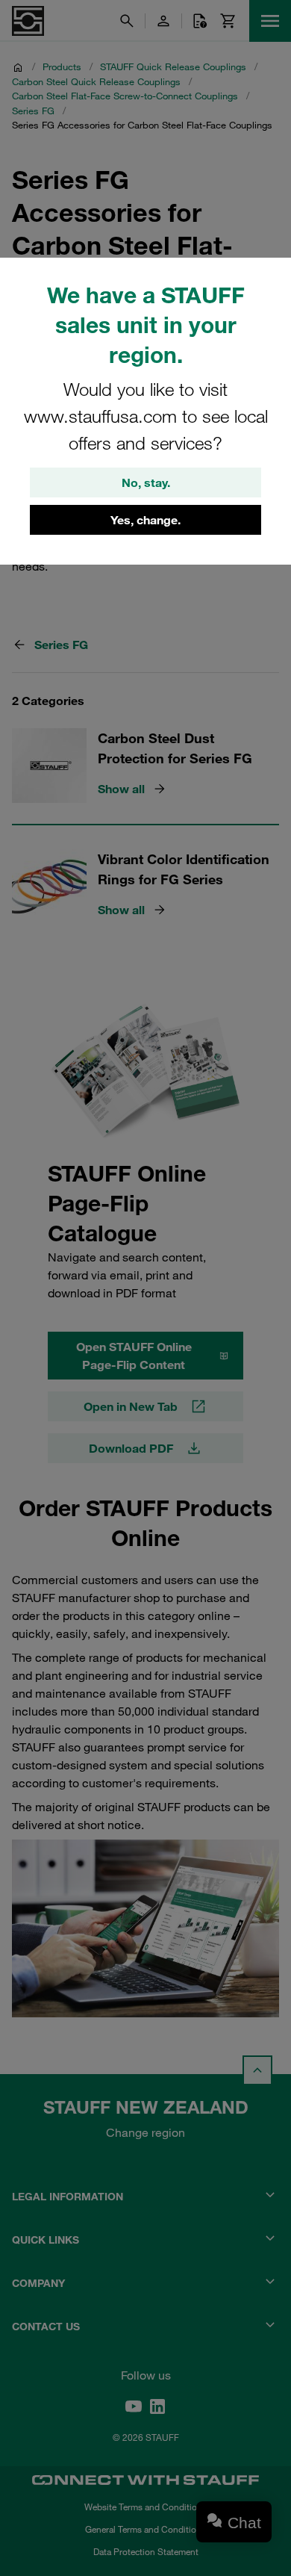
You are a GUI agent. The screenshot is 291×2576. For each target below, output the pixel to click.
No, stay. (146, 482)
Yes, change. (145, 520)
